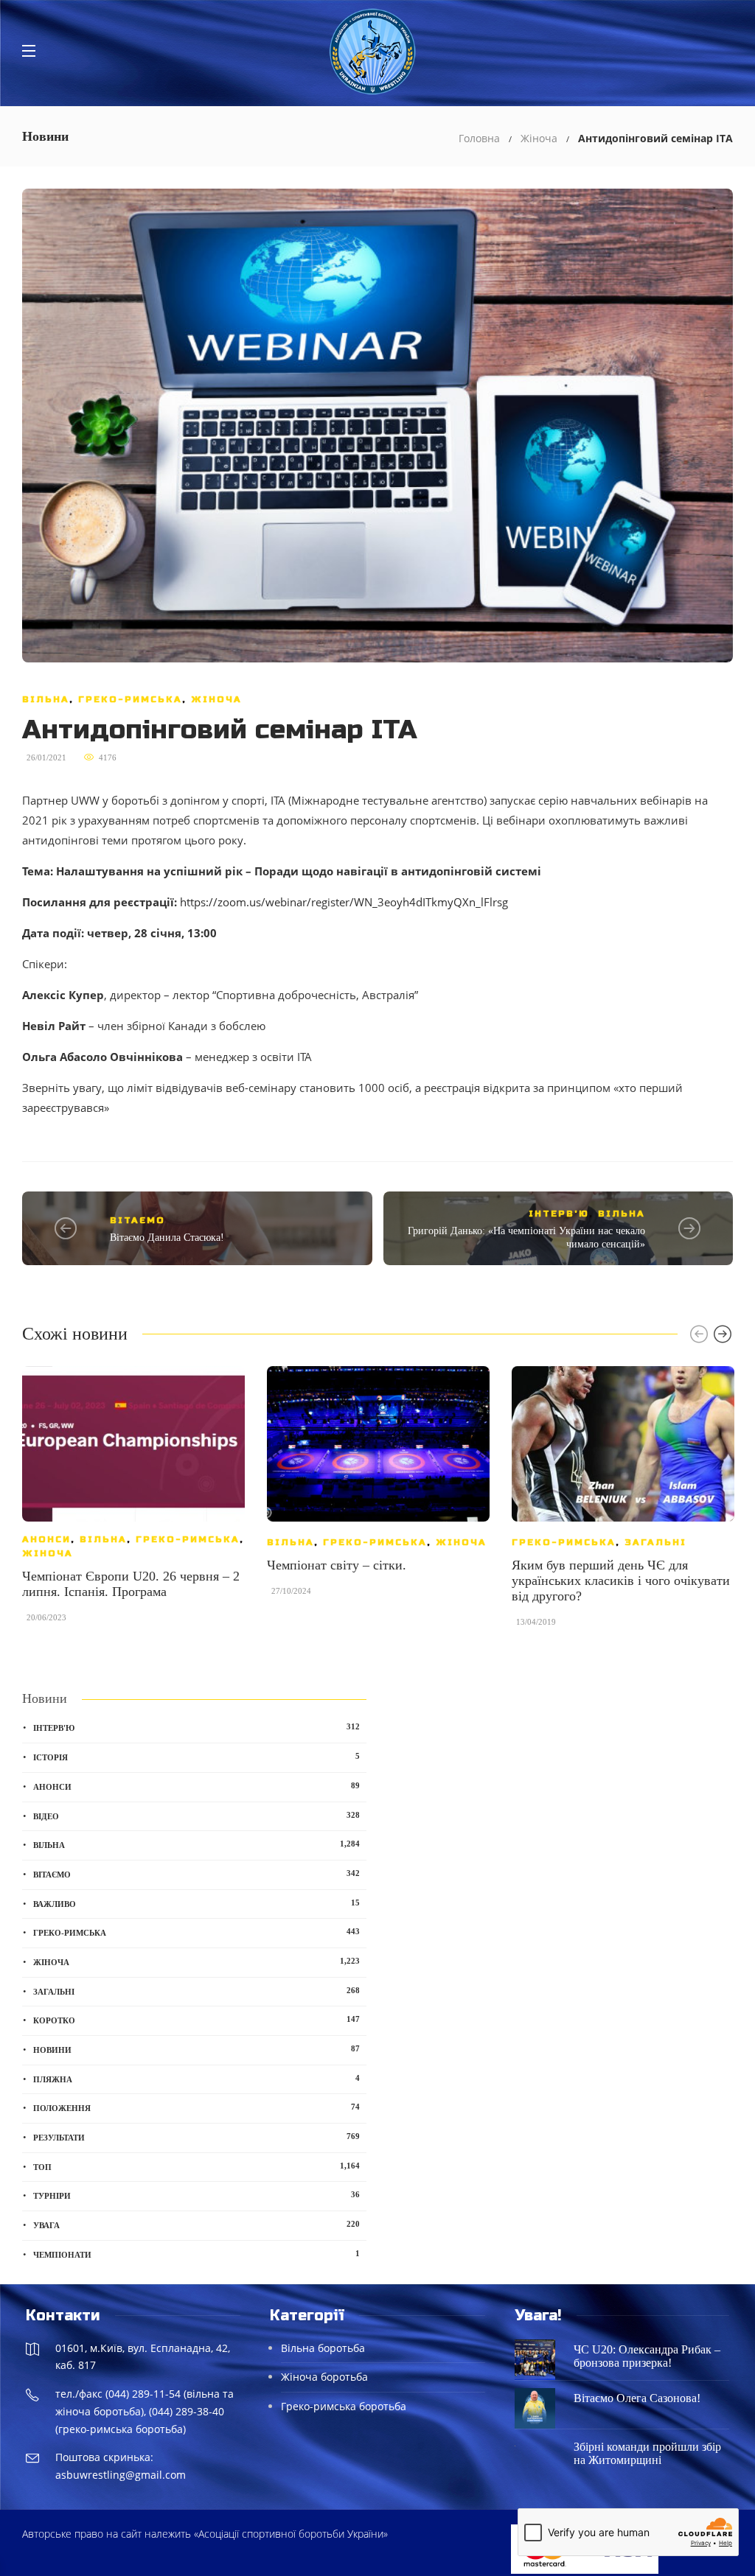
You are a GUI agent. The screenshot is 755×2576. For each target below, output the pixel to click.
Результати (196, 2137)
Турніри (196, 2195)
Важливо (196, 1903)
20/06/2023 (46, 1617)
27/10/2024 (291, 1591)
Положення (196, 2107)
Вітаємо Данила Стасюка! (167, 1238)
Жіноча (539, 138)
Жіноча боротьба (324, 2377)
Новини (196, 2049)
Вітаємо (138, 1220)
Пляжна (196, 2079)
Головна (479, 138)
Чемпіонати (196, 2254)
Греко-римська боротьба (344, 2406)
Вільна (46, 699)
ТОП (196, 2166)
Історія (196, 1757)
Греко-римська (130, 699)
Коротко (196, 2020)
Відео (196, 1816)
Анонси (46, 1539)
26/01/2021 (46, 757)
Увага (196, 2225)
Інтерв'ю (559, 1214)
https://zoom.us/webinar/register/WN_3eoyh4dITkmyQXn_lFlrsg (344, 902)
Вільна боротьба (323, 2348)
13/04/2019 (536, 1622)
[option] (133, 1502)
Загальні (655, 1542)
